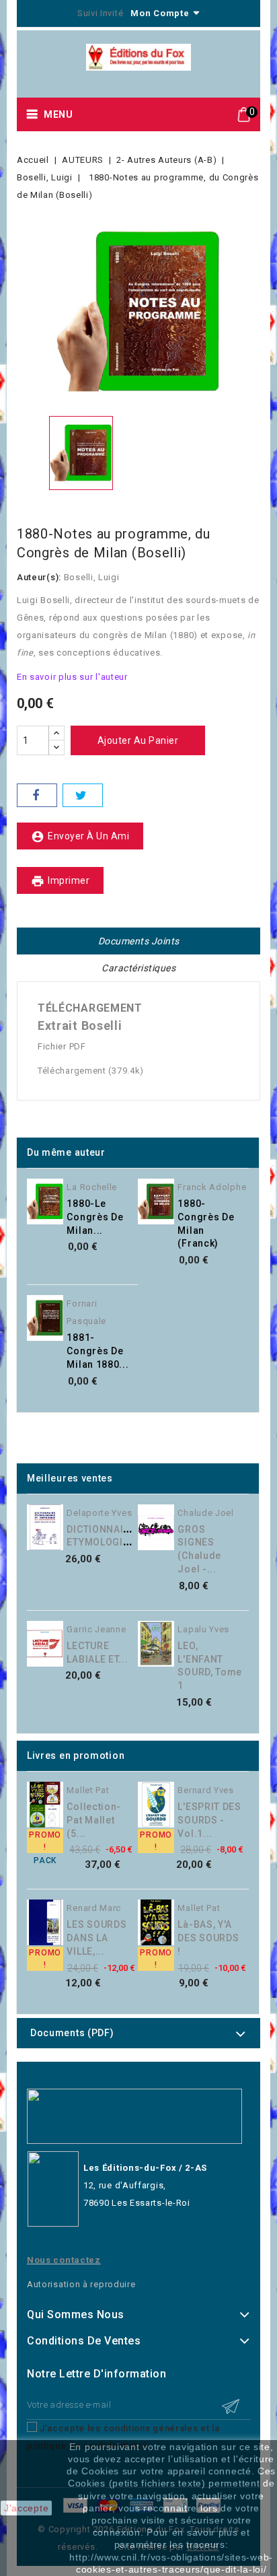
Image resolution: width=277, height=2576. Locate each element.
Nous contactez (64, 2260)
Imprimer (60, 881)
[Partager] (37, 795)
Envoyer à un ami (80, 837)
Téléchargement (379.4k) (91, 1071)
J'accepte (26, 2508)
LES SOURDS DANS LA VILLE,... (96, 1938)
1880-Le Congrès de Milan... (95, 1217)
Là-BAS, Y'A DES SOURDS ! (208, 1938)
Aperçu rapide (145, 1191)
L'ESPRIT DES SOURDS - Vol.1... (209, 1820)
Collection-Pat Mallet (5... (94, 1820)
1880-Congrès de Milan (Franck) (206, 1223)
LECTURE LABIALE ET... (97, 1652)
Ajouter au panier (138, 740)
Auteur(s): (39, 577)
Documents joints (139, 941)
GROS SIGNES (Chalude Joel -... (199, 1549)
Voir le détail (145, 1219)
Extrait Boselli (80, 1025)
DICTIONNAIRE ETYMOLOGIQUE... (109, 1536)
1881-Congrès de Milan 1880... (97, 1351)
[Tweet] (83, 795)
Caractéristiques (138, 968)
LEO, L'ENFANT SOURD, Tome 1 (210, 1666)
